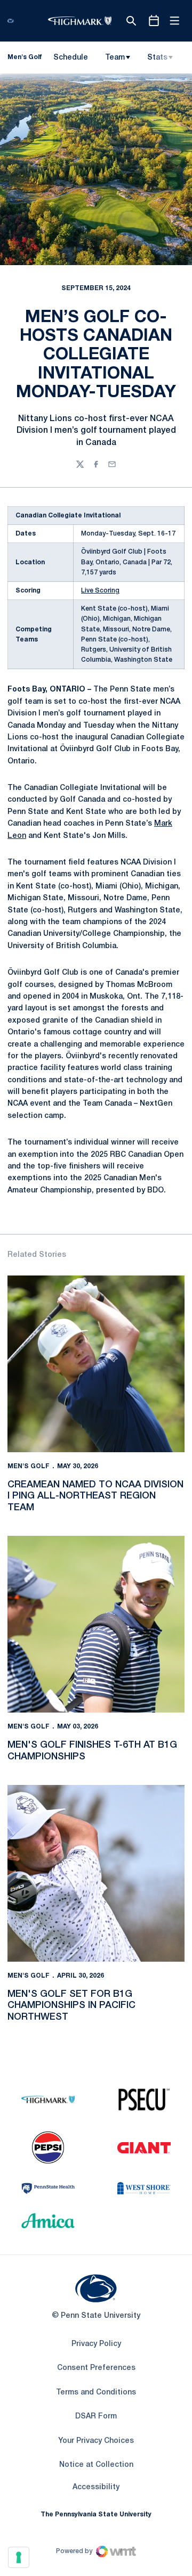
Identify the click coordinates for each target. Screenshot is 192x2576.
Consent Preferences (96, 2368)
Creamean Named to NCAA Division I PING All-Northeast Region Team (95, 1496)
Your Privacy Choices (96, 2441)
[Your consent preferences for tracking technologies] (19, 2557)
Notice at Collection (96, 2465)
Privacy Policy (96, 2344)
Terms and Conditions (96, 2393)
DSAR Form (96, 2417)
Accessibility (96, 2487)
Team (115, 58)
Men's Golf (29, 1466)
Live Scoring (100, 591)
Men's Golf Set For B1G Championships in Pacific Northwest (71, 2006)
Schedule (71, 58)
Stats (157, 58)
